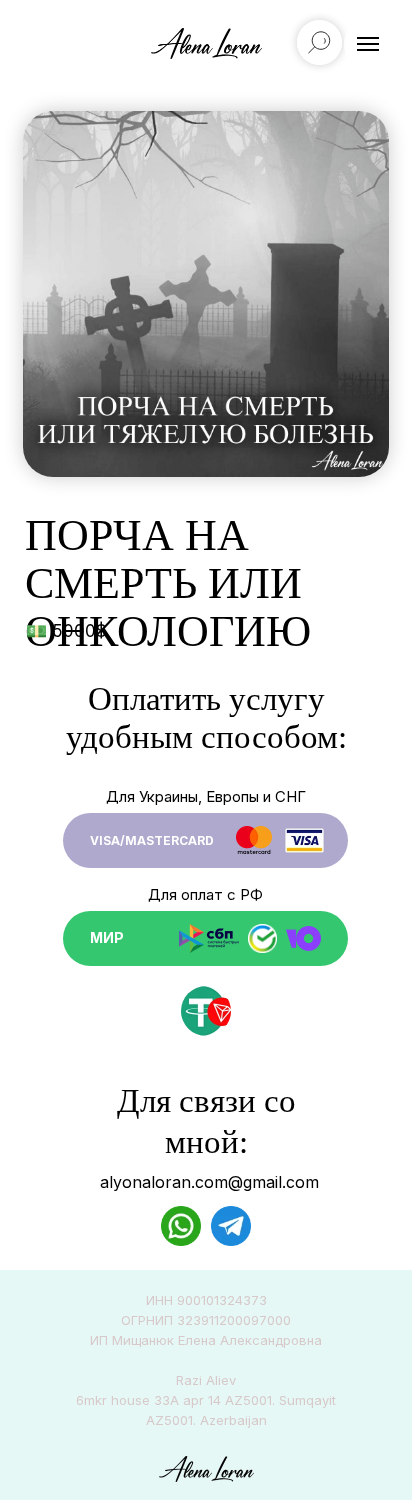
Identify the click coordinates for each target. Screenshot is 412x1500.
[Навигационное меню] (368, 44)
